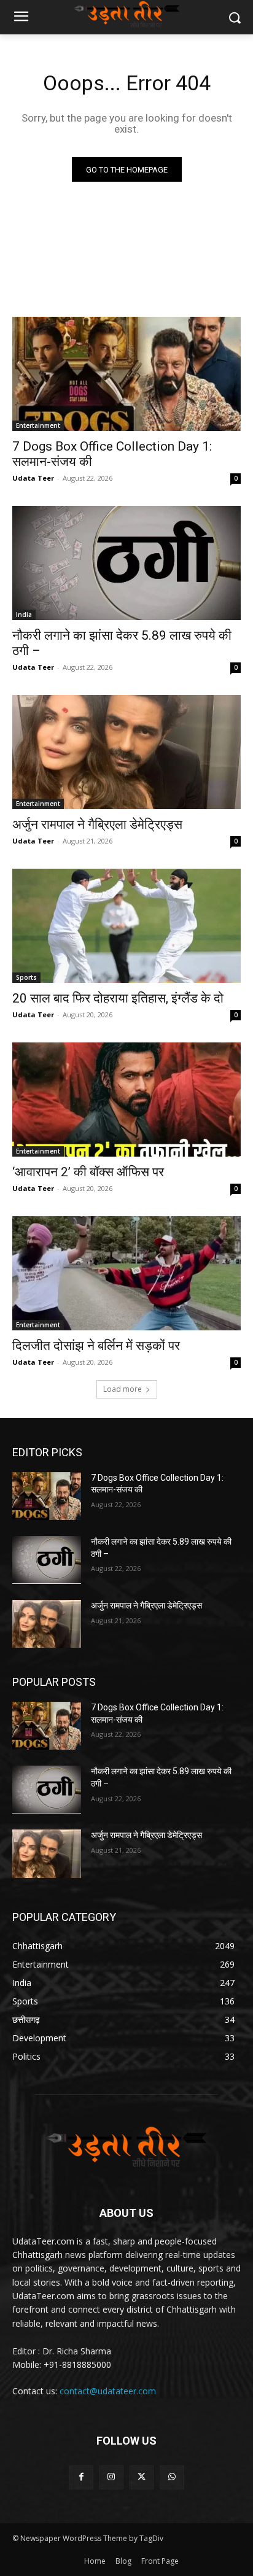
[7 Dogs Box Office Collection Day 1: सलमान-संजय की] (126, 374)
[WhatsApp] (172, 2477)
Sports (26, 977)
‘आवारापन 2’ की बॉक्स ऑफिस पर (88, 1172)
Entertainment (38, 425)
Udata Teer (33, 478)
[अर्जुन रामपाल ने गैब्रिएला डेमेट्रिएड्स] (126, 752)
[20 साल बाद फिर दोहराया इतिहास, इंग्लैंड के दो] (126, 926)
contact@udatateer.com (108, 2391)
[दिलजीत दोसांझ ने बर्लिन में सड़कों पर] (126, 1273)
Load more (123, 1389)
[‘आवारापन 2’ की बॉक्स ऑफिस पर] (126, 1100)
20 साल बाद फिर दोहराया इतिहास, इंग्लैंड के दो (118, 998)
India (24, 615)
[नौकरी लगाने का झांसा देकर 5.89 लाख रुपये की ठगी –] (126, 563)
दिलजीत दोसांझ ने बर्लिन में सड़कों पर (96, 1346)
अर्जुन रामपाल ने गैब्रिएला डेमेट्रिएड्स (97, 824)
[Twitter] (142, 2477)
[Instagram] (111, 2477)
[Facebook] (81, 2477)
